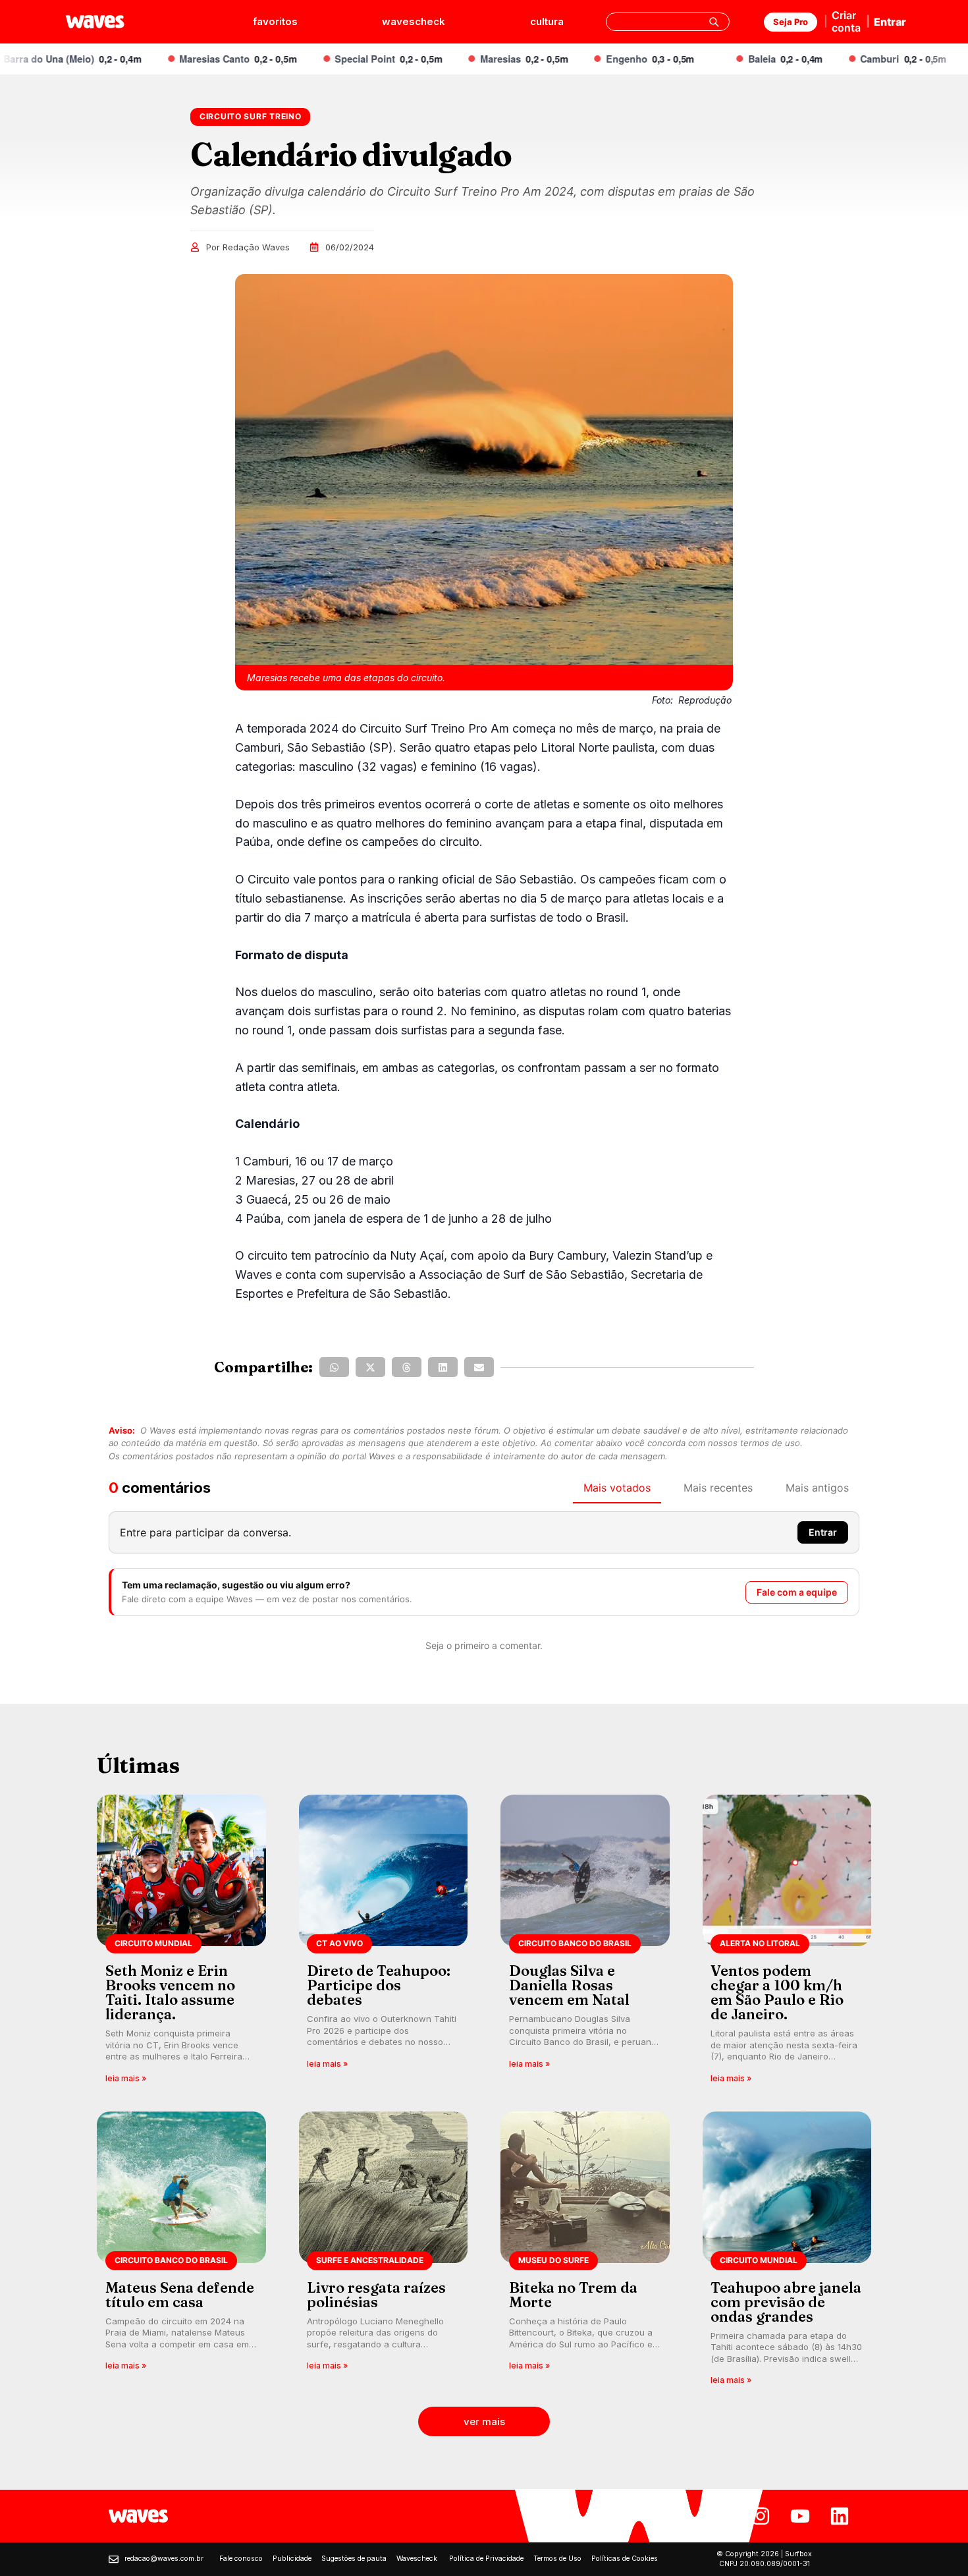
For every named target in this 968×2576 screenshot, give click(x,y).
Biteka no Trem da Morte (573, 2295)
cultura (547, 21)
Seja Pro (791, 22)
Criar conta (846, 21)
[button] (334, 1367)
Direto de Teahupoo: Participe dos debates (379, 1985)
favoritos (275, 21)
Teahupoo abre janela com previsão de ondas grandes (786, 2302)
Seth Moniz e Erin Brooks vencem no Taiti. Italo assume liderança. (170, 1992)
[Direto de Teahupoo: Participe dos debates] (384, 1943)
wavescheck (414, 21)
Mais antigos (817, 1488)
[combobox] (668, 22)
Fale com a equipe (797, 1592)
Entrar (890, 22)
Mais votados (617, 1488)
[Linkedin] (840, 2516)
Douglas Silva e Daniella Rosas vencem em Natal (569, 1985)
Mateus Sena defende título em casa (180, 2295)
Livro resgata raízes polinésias (376, 2295)
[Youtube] (800, 2516)
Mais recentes (718, 1488)
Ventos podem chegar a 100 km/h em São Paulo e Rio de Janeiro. (777, 1992)
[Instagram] (761, 2516)
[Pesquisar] (714, 22)
